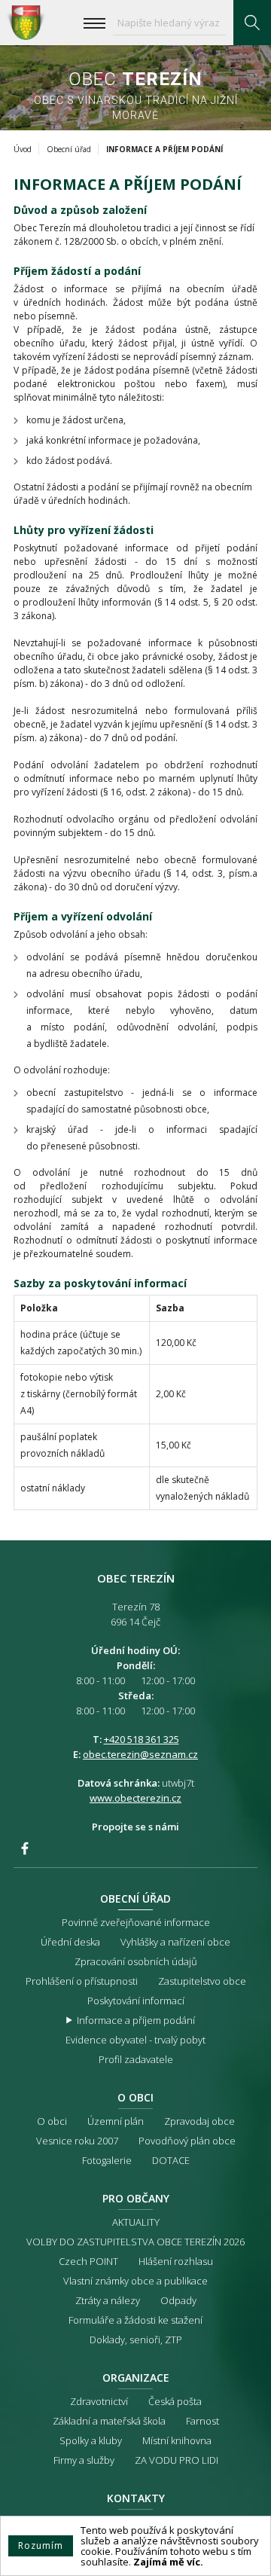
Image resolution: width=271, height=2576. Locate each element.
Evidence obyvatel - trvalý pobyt (135, 2040)
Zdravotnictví (99, 2401)
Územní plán (116, 2121)
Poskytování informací (136, 2001)
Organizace (136, 2378)
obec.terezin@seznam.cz (140, 1754)
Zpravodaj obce (199, 2121)
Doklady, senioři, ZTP (136, 2339)
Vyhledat (252, 23)
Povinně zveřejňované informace (136, 1922)
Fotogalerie (107, 2160)
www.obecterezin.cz (135, 1798)
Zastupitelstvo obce (202, 1981)
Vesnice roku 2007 (77, 2141)
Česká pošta (175, 2401)
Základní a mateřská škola (109, 2421)
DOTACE (171, 2160)
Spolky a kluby (91, 2440)
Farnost (202, 2421)
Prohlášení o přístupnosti (82, 1981)
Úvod (23, 149)
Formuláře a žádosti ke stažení (135, 2320)
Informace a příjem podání (136, 2020)
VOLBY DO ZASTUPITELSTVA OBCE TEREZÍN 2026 (135, 2242)
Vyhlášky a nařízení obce (175, 1942)
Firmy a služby (84, 2460)
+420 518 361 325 (142, 1739)
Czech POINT (88, 2261)
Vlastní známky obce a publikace (135, 2281)
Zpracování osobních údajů (136, 1961)
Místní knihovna (177, 2440)
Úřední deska (70, 1942)
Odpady (178, 2300)
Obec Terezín (26, 23)
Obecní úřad (69, 149)
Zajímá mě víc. (168, 2562)
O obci (135, 2097)
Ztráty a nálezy (108, 2300)
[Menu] (94, 23)
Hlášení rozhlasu (176, 2261)
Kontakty (136, 2498)
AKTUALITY (136, 2222)
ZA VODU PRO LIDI (177, 2460)
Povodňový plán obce (187, 2141)
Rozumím (41, 2545)
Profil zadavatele (136, 2059)
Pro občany (136, 2198)
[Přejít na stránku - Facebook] (25, 1848)
